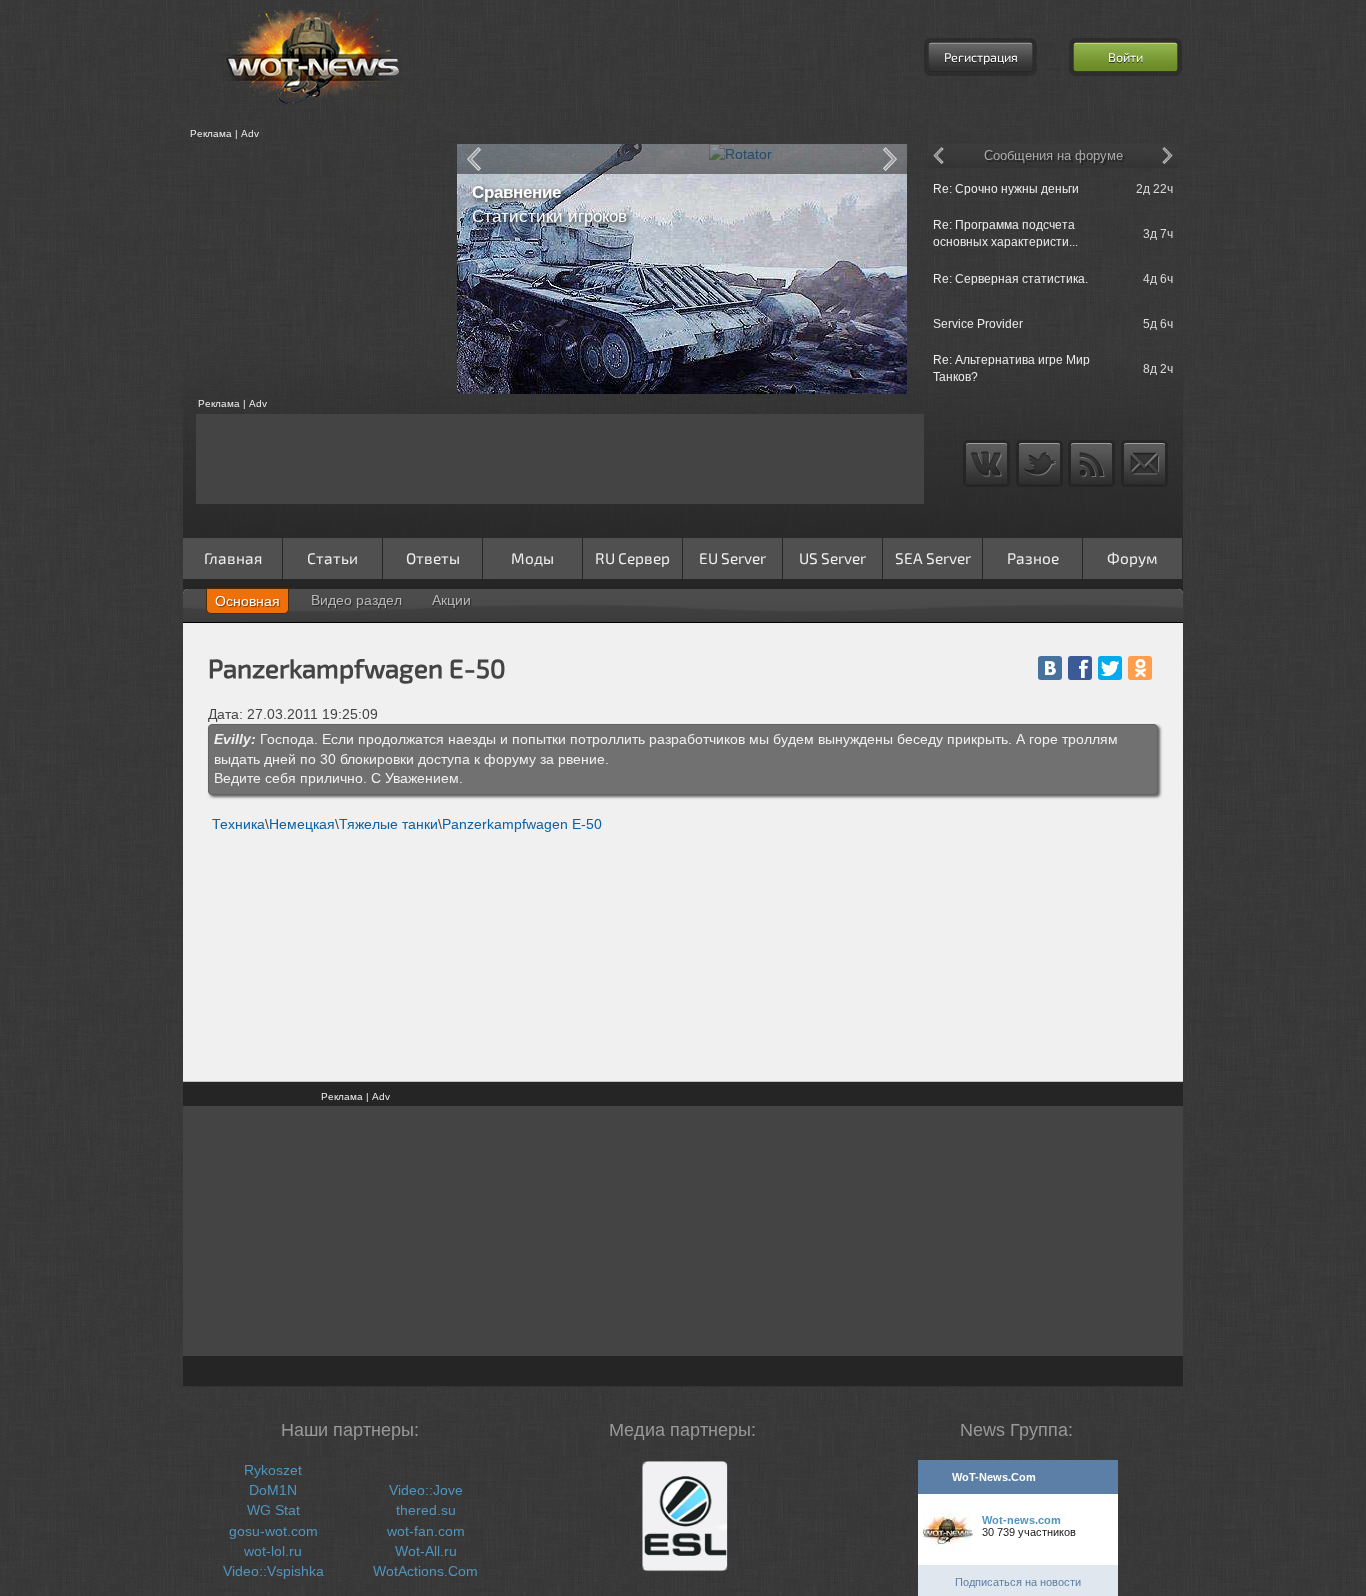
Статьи (332, 558)
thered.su (426, 1510)
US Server (832, 558)
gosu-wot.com (273, 1531)
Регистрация (981, 57)
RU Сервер (632, 558)
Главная (233, 558)
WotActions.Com (425, 1571)
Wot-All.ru (426, 1551)
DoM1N (273, 1490)
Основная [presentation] (247, 601)
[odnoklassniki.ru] (1140, 668)
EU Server (732, 558)
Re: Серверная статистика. (1010, 279)
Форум (1132, 558)
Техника (238, 824)
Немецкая (302, 824)
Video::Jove (426, 1490)
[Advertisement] (313, 269)
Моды (532, 558)
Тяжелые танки (388, 824)
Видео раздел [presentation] (356, 600)
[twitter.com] (1110, 668)
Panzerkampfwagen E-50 (522, 824)
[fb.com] (1080, 668)
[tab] (247, 601)
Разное (1033, 558)
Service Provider (978, 324)
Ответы (433, 558)
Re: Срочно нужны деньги (1006, 189)
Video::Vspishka (273, 1571)
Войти (1125, 57)
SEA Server (933, 558)
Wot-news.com (1021, 1520)
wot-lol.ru (273, 1551)
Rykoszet (273, 1470)
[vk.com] (1050, 668)
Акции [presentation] (451, 600)
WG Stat (273, 1510)
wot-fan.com (426, 1531)
